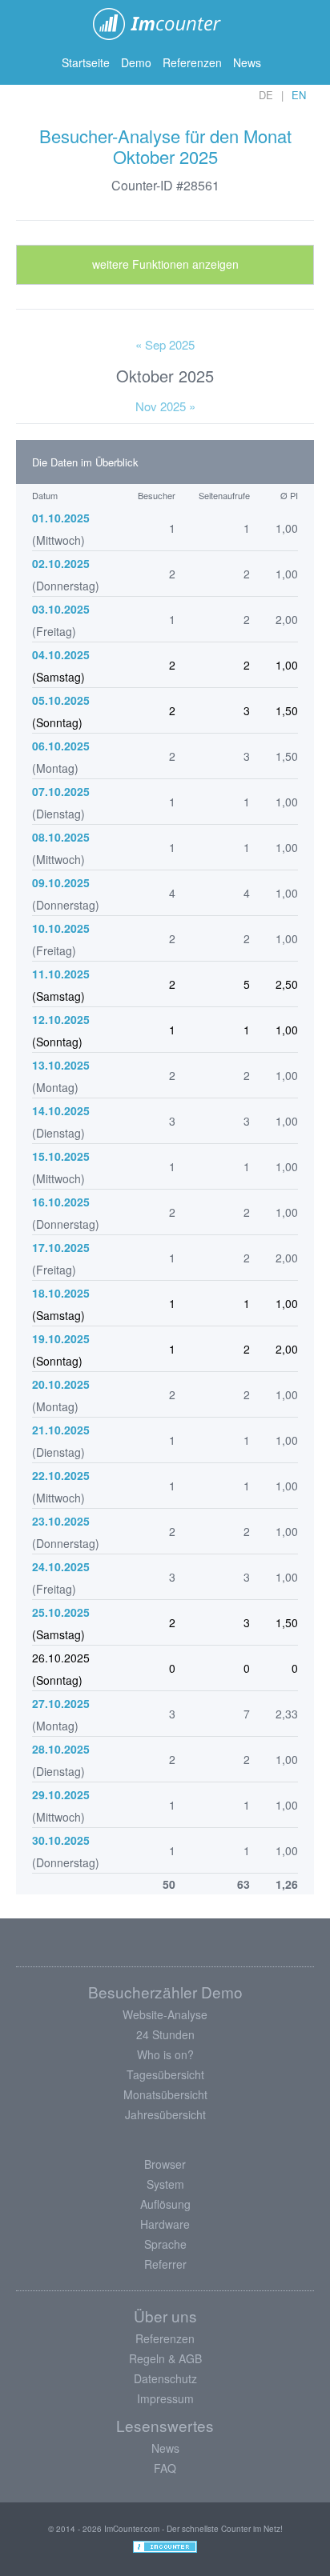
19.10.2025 (61, 1338)
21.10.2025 (61, 1430)
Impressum (165, 2398)
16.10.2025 (61, 1202)
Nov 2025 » (165, 406)
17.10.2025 (61, 1247)
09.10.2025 (61, 882)
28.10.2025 (61, 1749)
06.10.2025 (61, 746)
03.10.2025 (61, 609)
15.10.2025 (61, 1156)
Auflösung (165, 2204)
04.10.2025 (61, 654)
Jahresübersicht (165, 2114)
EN (299, 95)
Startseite (86, 62)
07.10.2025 (61, 791)
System (165, 2184)
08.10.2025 (61, 837)
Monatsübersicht (165, 2094)
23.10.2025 (61, 1521)
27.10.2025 (61, 1703)
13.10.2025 (61, 1065)
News (247, 62)
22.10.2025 (61, 1475)
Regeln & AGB (165, 2358)
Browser (165, 2164)
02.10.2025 (61, 563)
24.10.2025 (61, 1566)
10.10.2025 (61, 928)
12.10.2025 (61, 1019)
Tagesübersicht (165, 2074)
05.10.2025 (61, 700)
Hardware (165, 2224)
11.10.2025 (61, 974)
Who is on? (165, 2054)
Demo (136, 62)
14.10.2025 (61, 1110)
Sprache (165, 2244)
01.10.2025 (61, 518)
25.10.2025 (61, 1612)
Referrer (165, 2264)
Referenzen (192, 62)
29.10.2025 (61, 1794)
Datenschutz (165, 2378)
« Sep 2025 (165, 344)
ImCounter (165, 24)
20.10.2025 (61, 1384)
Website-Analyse (165, 2014)
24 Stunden (165, 2034)
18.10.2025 (61, 1293)
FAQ (165, 2468)
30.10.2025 (61, 1840)
